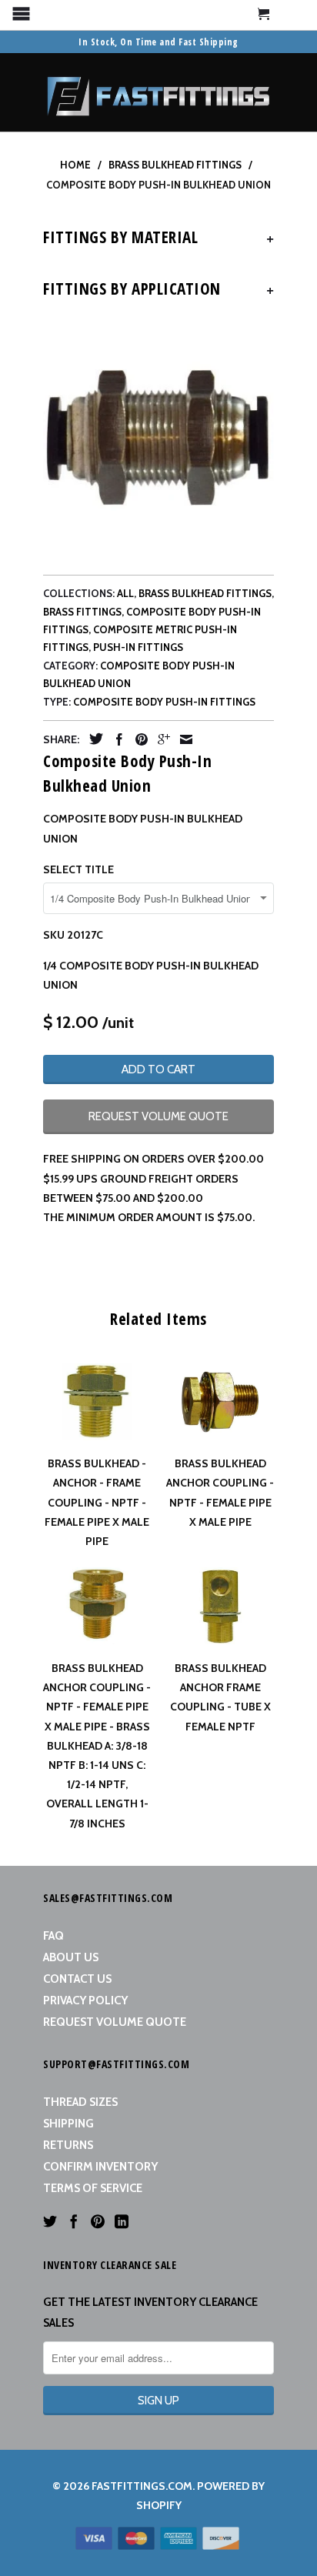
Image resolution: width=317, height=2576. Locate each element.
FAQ (53, 1936)
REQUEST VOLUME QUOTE (158, 1116)
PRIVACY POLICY (85, 2000)
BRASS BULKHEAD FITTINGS (205, 593)
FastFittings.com (142, 2486)
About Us (71, 1957)
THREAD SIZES (80, 2102)
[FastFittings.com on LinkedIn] (122, 2221)
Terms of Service (93, 2188)
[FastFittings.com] (158, 92)
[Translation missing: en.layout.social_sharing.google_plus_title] (160, 739)
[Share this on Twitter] (92, 739)
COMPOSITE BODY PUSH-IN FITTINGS (164, 702)
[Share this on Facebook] (115, 739)
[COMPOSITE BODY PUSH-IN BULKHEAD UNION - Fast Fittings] (158, 438)
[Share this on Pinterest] (138, 739)
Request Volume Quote (115, 2022)
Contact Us (77, 1979)
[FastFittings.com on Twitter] (50, 2221)
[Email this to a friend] (182, 739)
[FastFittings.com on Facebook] (74, 2221)
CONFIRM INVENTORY (100, 2167)
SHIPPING (68, 2124)
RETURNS (68, 2145)
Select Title (78, 869)
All (125, 593)
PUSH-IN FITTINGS (138, 647)
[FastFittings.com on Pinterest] (98, 2221)
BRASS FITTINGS (82, 612)
